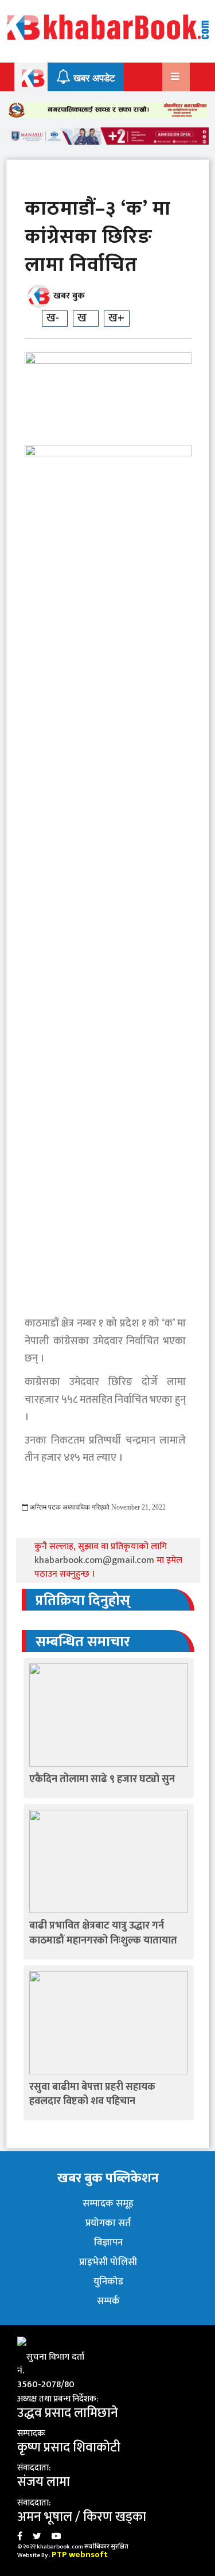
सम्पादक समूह (108, 2203)
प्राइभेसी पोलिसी (108, 2262)
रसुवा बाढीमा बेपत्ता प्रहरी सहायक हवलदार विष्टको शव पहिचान (92, 2094)
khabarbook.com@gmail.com (95, 1560)
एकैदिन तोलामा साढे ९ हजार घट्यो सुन (102, 1779)
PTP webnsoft (80, 2554)
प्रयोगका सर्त (108, 2223)
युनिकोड (108, 2282)
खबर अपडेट (93, 78)
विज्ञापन (108, 2243)
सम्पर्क (108, 2301)
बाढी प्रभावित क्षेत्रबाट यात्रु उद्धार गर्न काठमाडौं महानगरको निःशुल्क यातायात (103, 1933)
